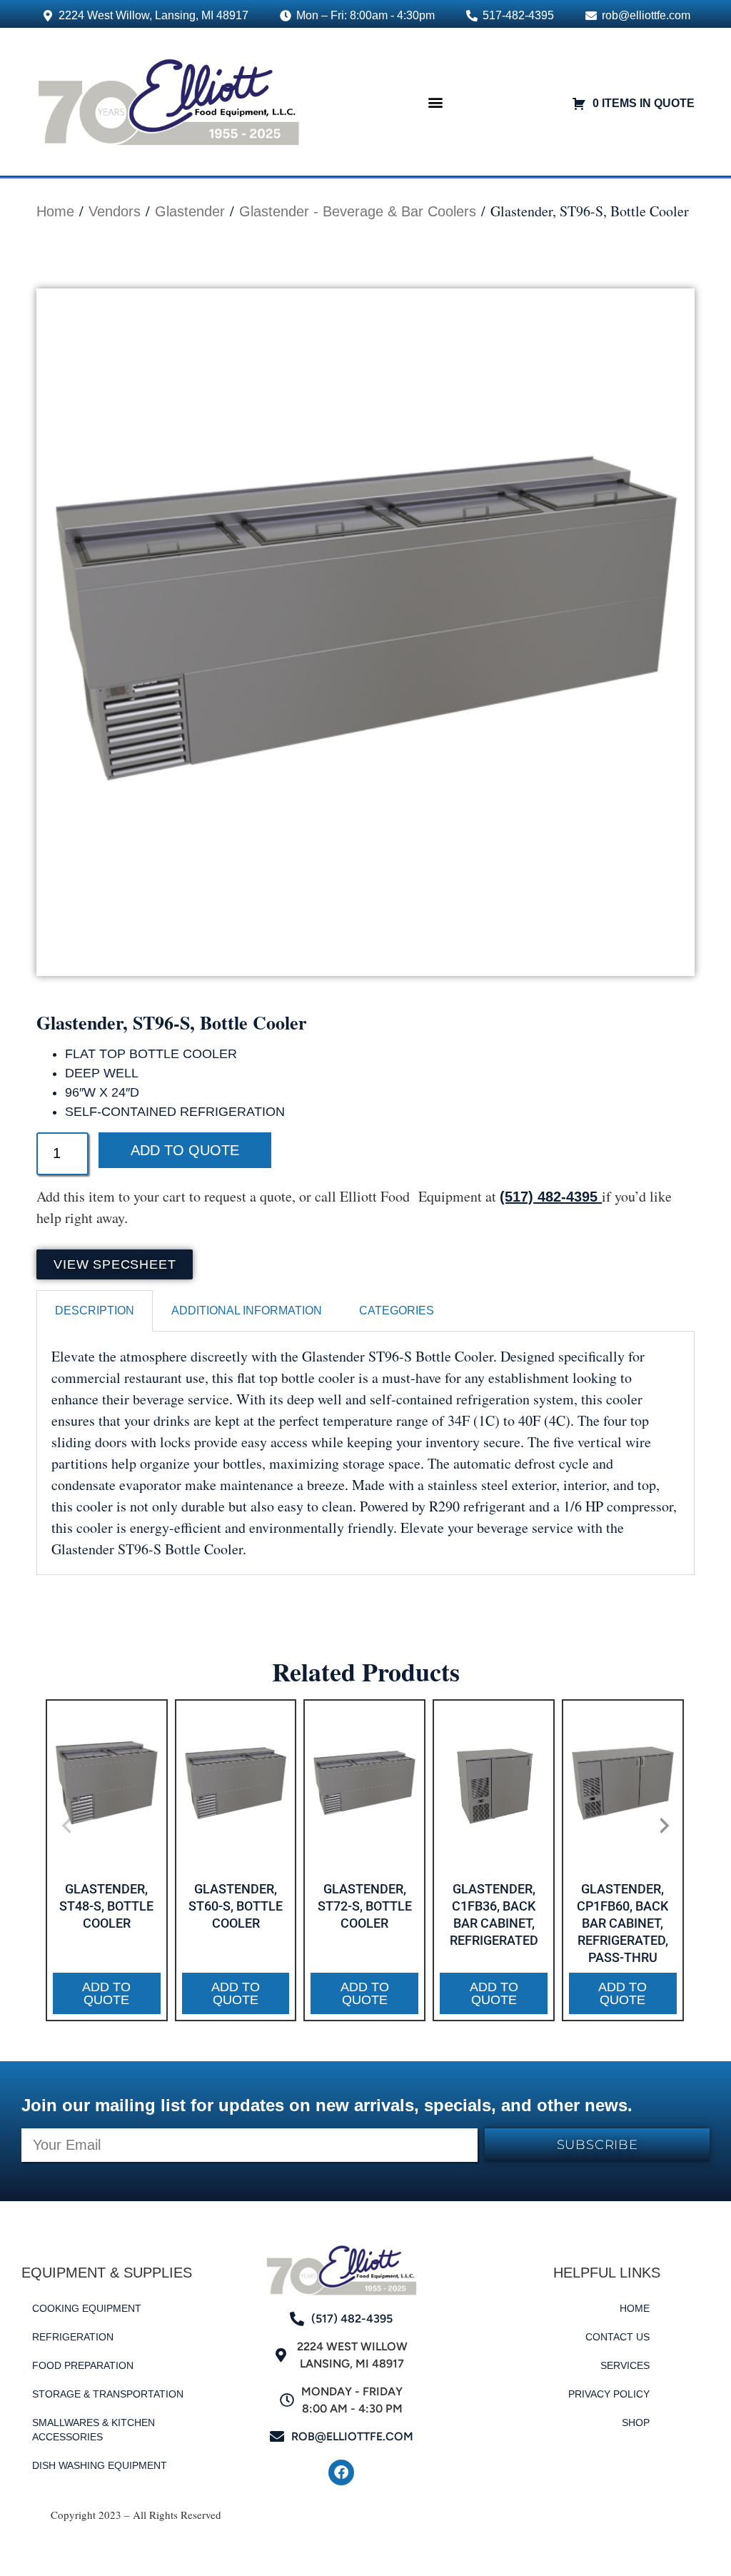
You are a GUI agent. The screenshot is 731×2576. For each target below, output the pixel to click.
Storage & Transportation (108, 2394)
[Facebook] (341, 2472)
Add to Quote (185, 1150)
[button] (436, 102)
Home (55, 211)
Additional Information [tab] (247, 1310)
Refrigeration (73, 2337)
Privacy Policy (609, 2394)
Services (625, 2365)
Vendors (115, 211)
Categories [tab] (397, 1310)
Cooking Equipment (87, 2308)
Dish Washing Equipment (100, 2465)
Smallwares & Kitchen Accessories (94, 2430)
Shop (636, 2422)
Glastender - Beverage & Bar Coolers (358, 211)
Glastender (190, 211)
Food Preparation (83, 2365)
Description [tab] (95, 1310)
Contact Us (617, 2337)
